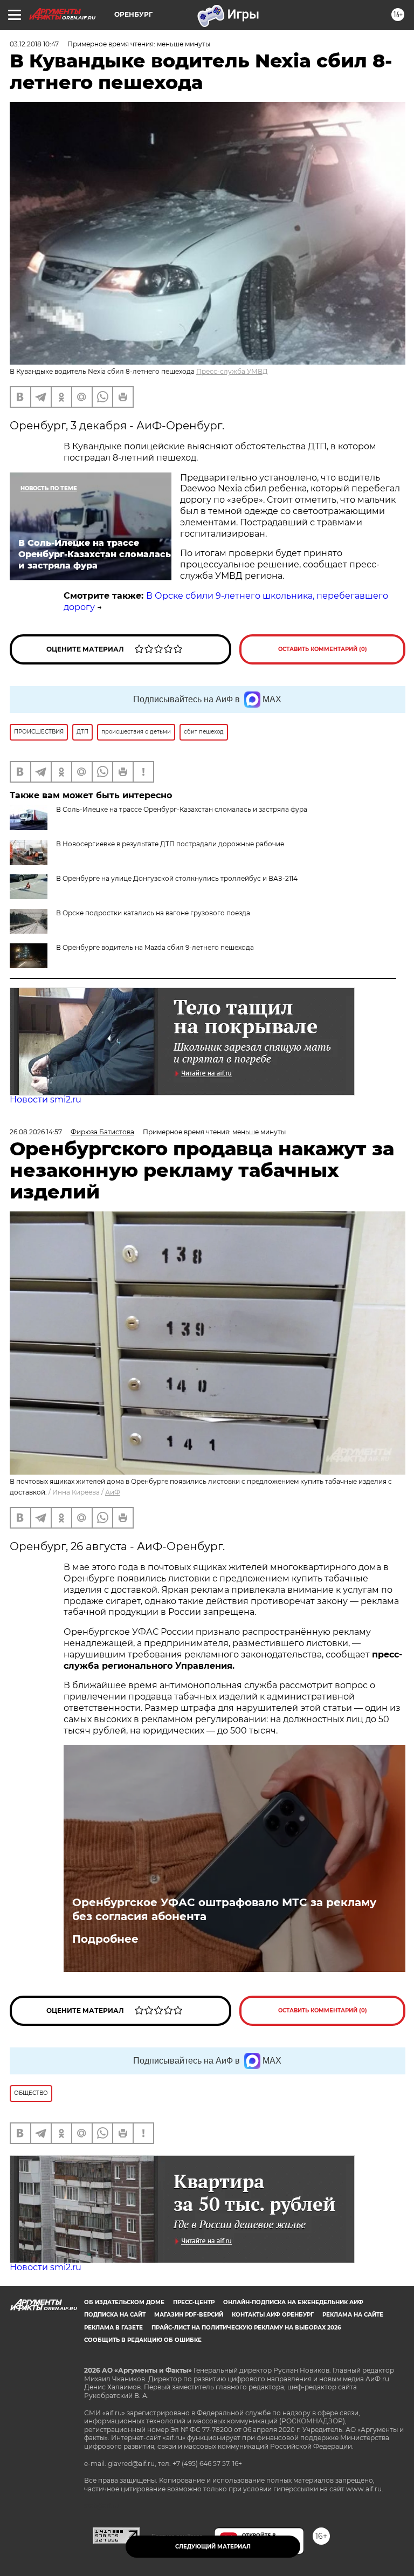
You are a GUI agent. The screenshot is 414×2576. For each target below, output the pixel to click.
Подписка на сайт (115, 2315)
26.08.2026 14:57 (36, 1132)
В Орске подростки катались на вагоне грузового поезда (153, 913)
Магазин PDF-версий (189, 2315)
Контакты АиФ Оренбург (273, 2315)
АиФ (113, 1492)
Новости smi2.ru (46, 1099)
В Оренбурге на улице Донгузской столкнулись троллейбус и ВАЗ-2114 (177, 878)
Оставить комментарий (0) (323, 649)
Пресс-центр (194, 2302)
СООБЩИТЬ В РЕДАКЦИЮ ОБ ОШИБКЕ (143, 2340)
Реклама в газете (113, 2328)
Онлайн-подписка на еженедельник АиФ (293, 2302)
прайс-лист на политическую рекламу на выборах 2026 (246, 2328)
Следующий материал (213, 2547)
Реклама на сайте (353, 2315)
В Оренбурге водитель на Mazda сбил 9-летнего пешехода (155, 947)
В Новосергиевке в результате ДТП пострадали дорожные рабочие (170, 844)
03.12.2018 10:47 (34, 44)
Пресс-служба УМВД (232, 371)
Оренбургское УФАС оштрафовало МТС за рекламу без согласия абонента (224, 1909)
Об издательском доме (124, 2302)
